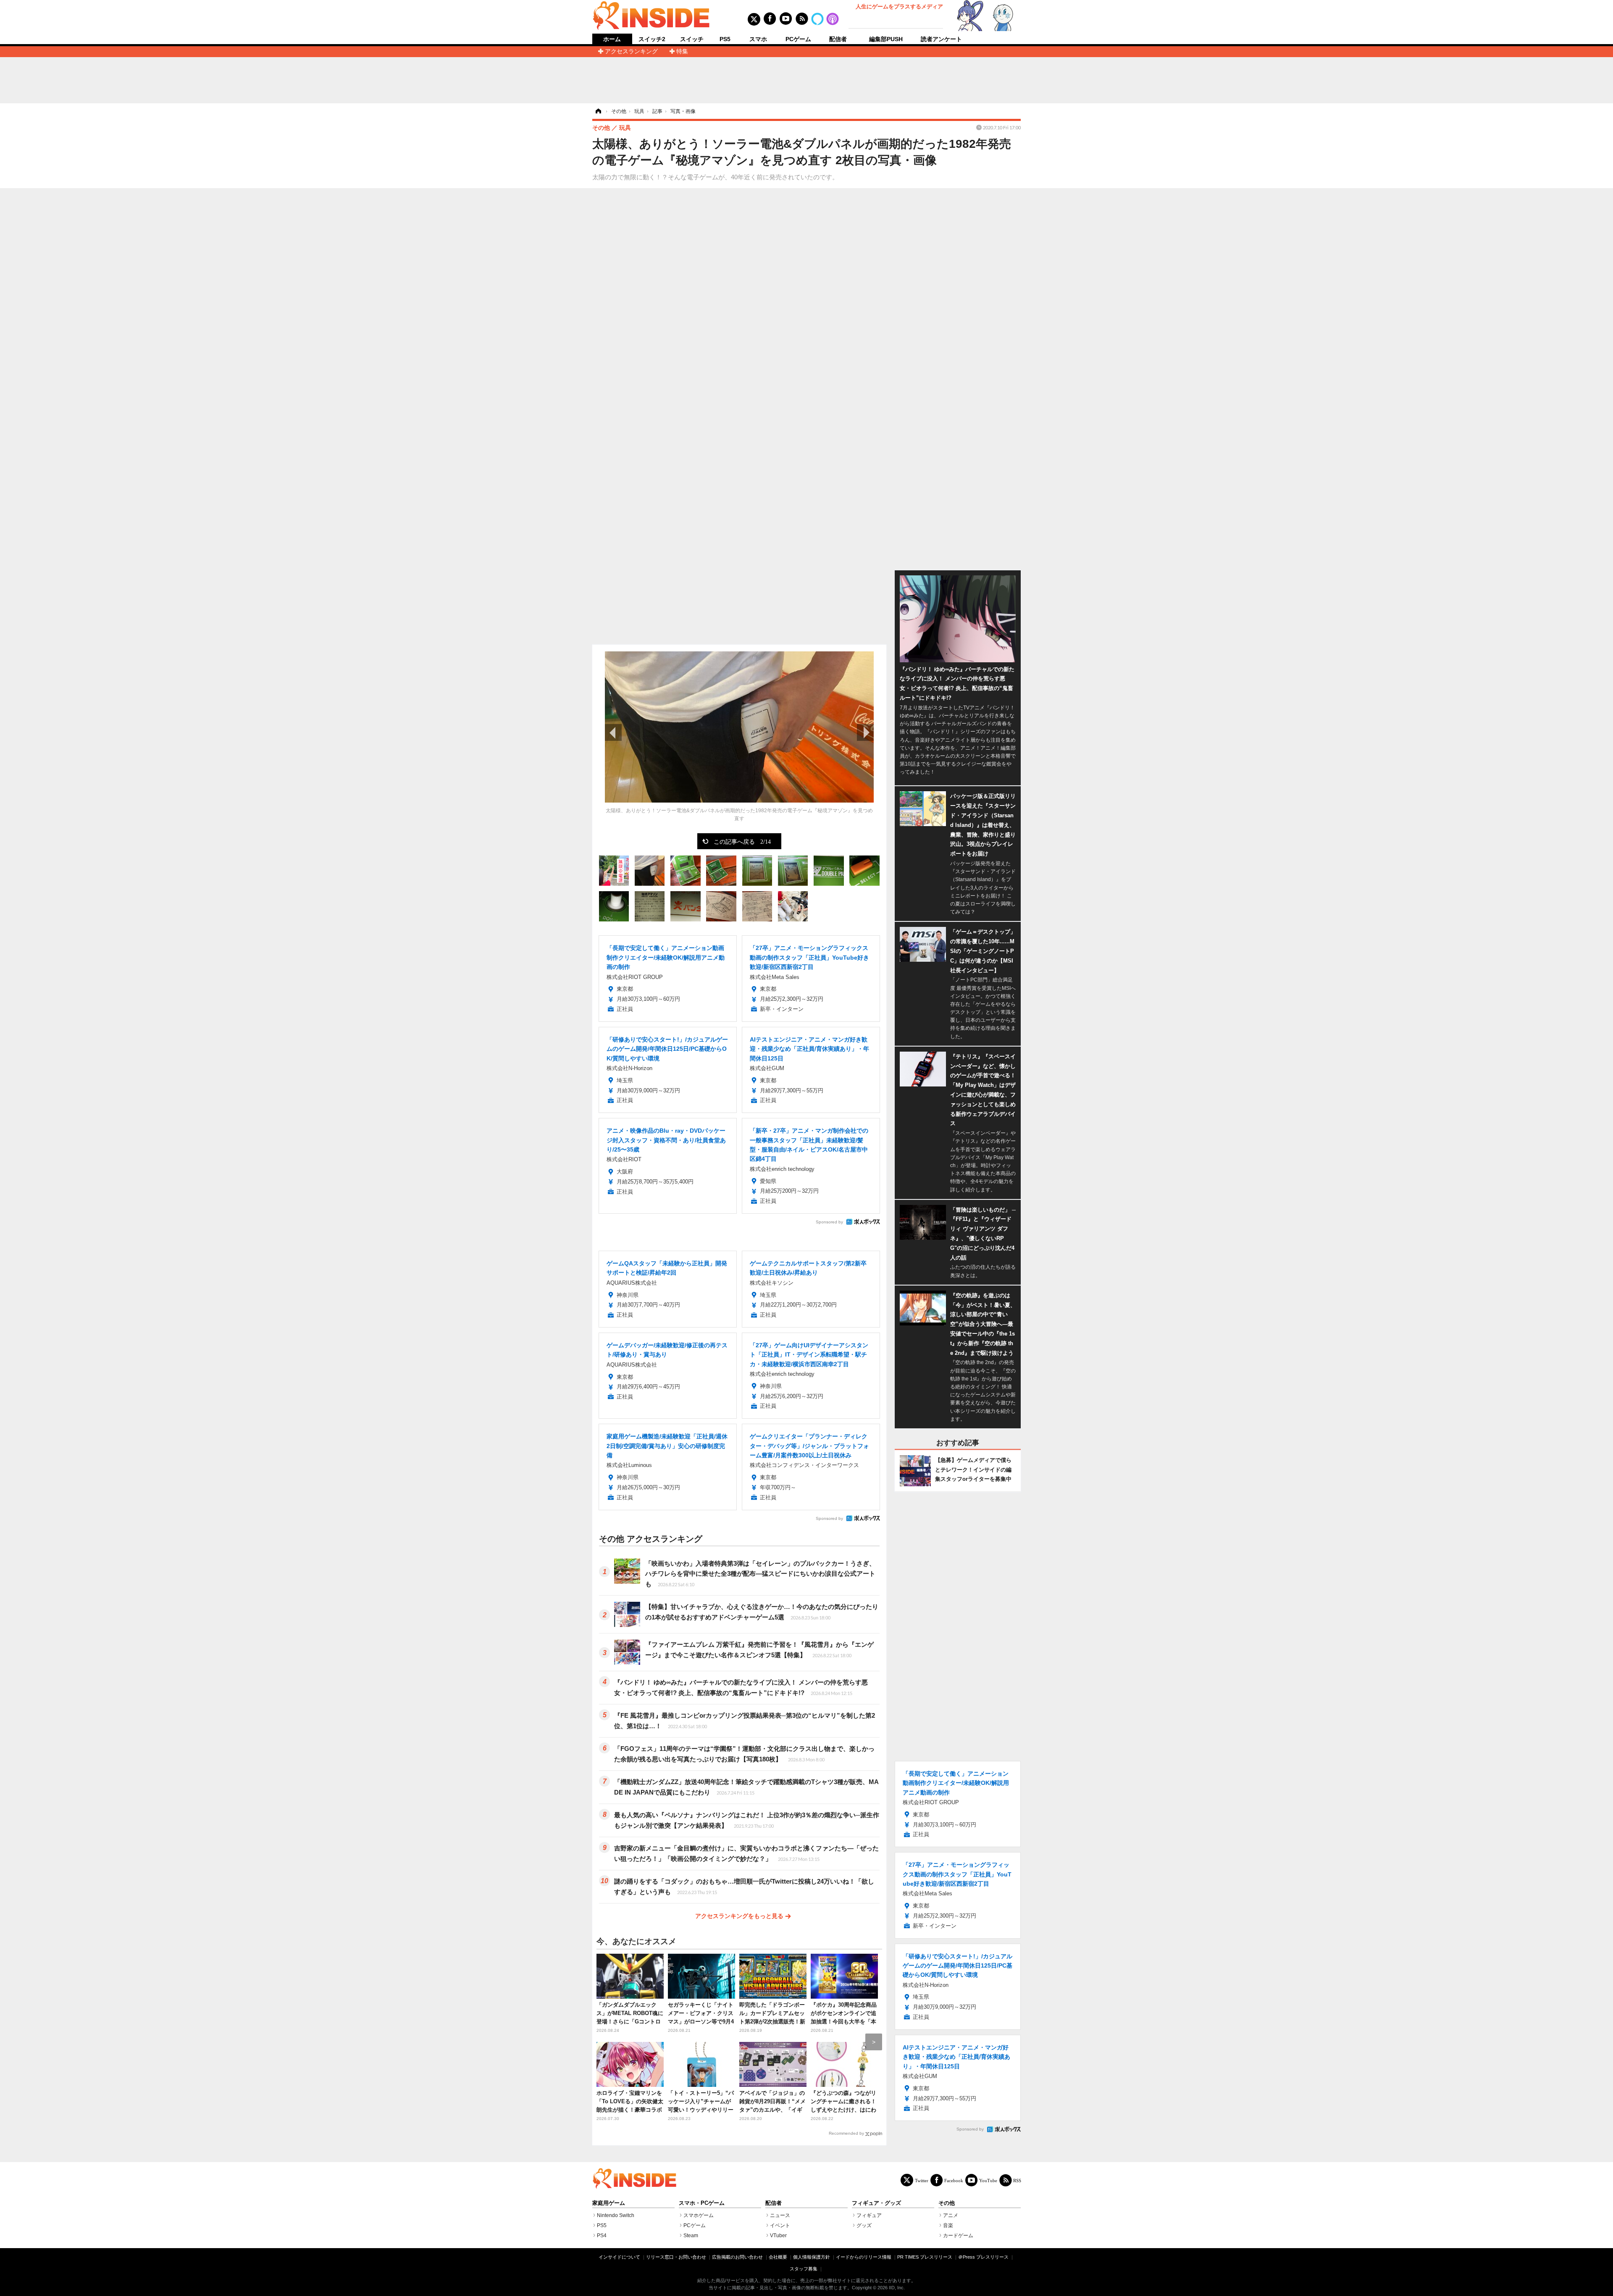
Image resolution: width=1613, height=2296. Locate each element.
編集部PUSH (886, 39)
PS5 (725, 39)
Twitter (922, 2180)
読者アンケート (941, 39)
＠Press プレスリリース (983, 2257)
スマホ (758, 39)
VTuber (778, 2236)
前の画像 (613, 732)
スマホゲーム (699, 2215)
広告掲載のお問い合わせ (737, 2257)
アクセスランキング (631, 51)
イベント (780, 2225)
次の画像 (865, 732)
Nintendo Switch (616, 2215)
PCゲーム (798, 39)
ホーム (612, 39)
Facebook (954, 2180)
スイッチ (692, 39)
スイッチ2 (652, 39)
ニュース (780, 2215)
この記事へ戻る (742, 841)
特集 (682, 51)
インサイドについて (619, 2257)
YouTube (988, 2180)
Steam (691, 2236)
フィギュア (869, 2215)
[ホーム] (598, 111)
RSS (1017, 2180)
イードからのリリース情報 (864, 2257)
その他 (947, 2203)
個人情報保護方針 (812, 2257)
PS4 (602, 2236)
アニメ (951, 2215)
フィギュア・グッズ (876, 2203)
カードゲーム (958, 2236)
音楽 (948, 2225)
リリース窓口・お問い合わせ (676, 2257)
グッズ (864, 2225)
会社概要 (778, 2257)
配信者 (838, 39)
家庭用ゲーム (609, 2203)
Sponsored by (829, 1222)
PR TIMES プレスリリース (925, 2257)
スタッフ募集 (804, 2269)
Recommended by (846, 2133)
